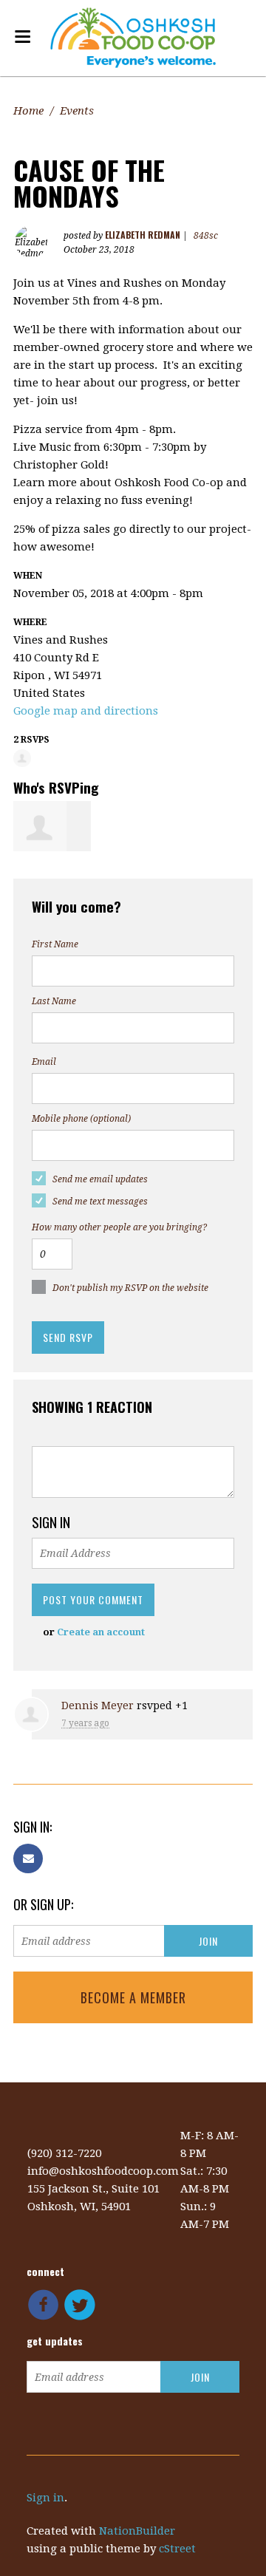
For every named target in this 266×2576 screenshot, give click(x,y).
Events (77, 111)
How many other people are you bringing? (119, 1227)
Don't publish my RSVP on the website (130, 1288)
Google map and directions (86, 711)
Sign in (45, 2498)
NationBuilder (137, 2531)
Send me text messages (100, 1202)
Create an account (101, 1632)
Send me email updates (100, 1179)
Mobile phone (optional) (81, 1119)
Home (28, 111)
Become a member (133, 1997)
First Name (55, 944)
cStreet (177, 2549)
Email (44, 1062)
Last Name (54, 1001)
